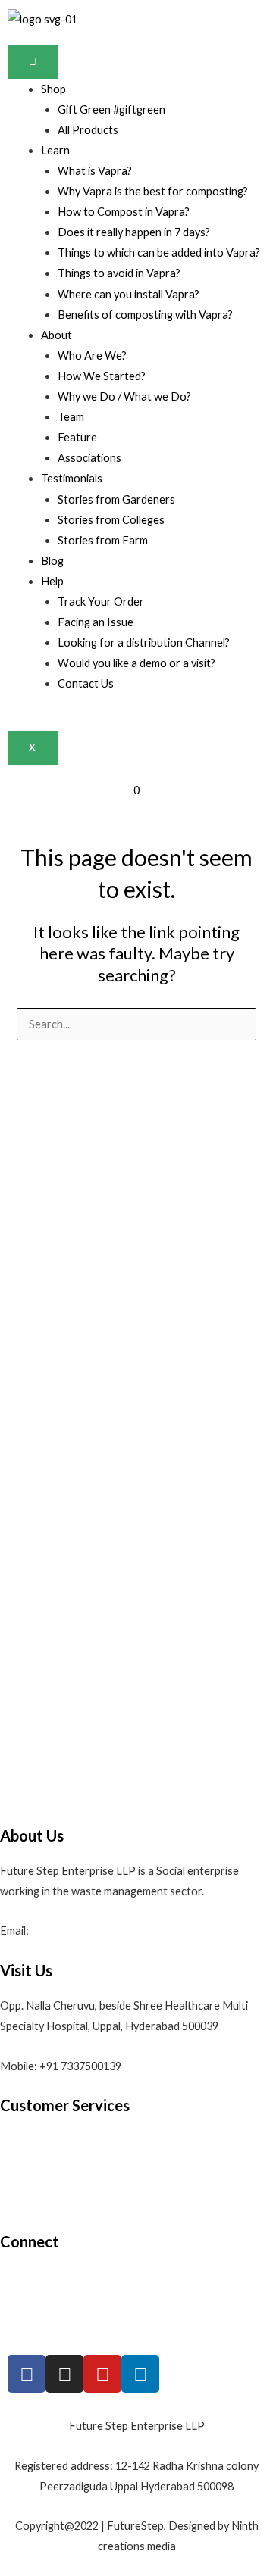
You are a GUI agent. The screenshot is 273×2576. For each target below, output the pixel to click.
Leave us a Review (44, 2317)
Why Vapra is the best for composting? (153, 191)
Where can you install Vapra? (129, 294)
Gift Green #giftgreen (111, 109)
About (56, 335)
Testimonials (72, 478)
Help (52, 581)
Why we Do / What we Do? (124, 396)
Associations (89, 458)
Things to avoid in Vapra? (119, 273)
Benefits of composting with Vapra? (145, 315)
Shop (53, 89)
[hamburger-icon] (33, 62)
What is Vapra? (95, 171)
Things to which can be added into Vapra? (159, 253)
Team (71, 417)
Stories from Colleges (111, 520)
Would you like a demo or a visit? (136, 663)
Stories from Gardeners (116, 499)
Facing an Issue (96, 622)
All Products (88, 130)
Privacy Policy (34, 2202)
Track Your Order (101, 602)
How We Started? (102, 376)
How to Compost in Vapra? (124, 212)
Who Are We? (92, 356)
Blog (52, 561)
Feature (77, 437)
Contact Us (86, 683)
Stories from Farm (103, 540)
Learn (55, 150)
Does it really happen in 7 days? (134, 232)
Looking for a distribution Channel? (144, 642)
